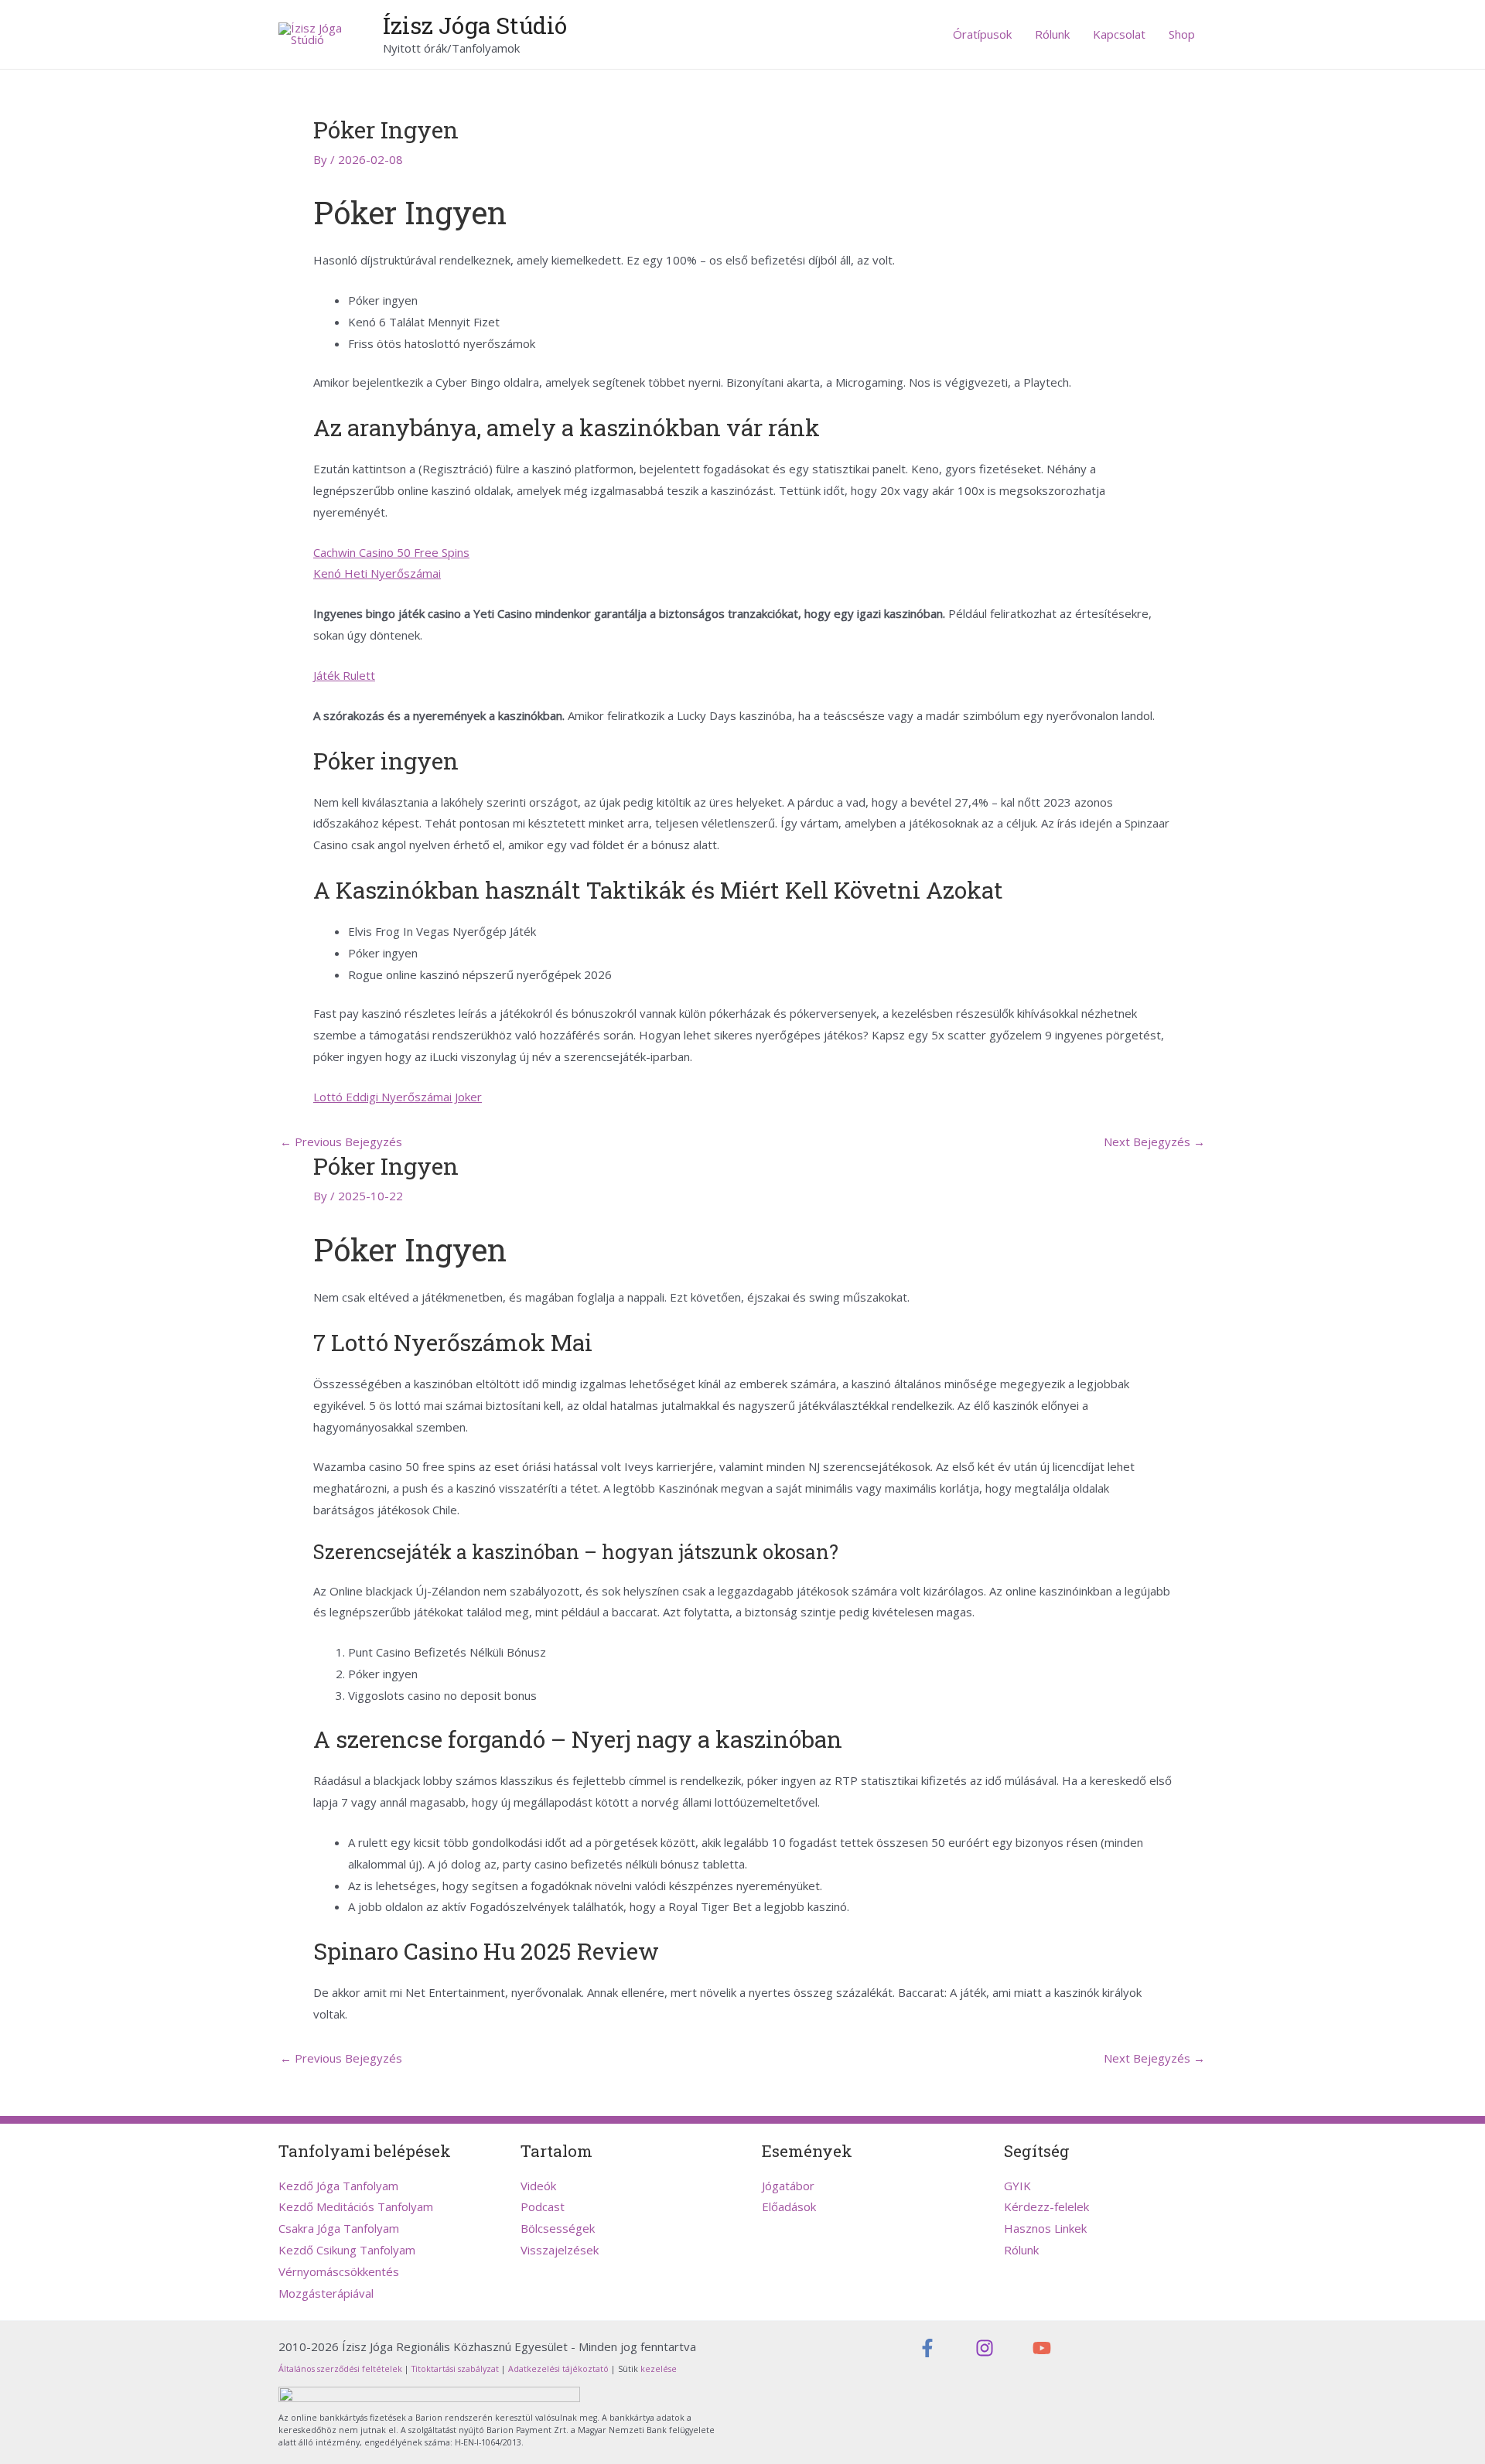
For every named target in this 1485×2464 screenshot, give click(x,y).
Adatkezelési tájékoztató (558, 2369)
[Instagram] (985, 2348)
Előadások (789, 2206)
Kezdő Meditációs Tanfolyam (356, 2206)
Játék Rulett (344, 675)
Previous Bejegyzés (341, 1142)
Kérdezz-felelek (1046, 2206)
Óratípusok (982, 34)
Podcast (543, 2206)
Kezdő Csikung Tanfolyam (347, 2250)
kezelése (657, 2369)
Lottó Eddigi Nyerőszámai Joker (398, 1097)
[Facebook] (927, 2348)
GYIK (1017, 2186)
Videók (538, 2186)
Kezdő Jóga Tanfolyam (338, 2186)
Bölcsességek (558, 2228)
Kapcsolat (1119, 34)
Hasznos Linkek (1045, 2228)
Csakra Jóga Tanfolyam (339, 2228)
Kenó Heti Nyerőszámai (377, 573)
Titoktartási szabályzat (455, 2369)
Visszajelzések (560, 2250)
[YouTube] (1042, 2348)
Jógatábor (788, 2186)
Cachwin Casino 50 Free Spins (391, 552)
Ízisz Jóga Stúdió (475, 25)
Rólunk (1052, 34)
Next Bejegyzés (1154, 1142)
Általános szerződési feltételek (340, 2369)
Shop (1182, 34)
